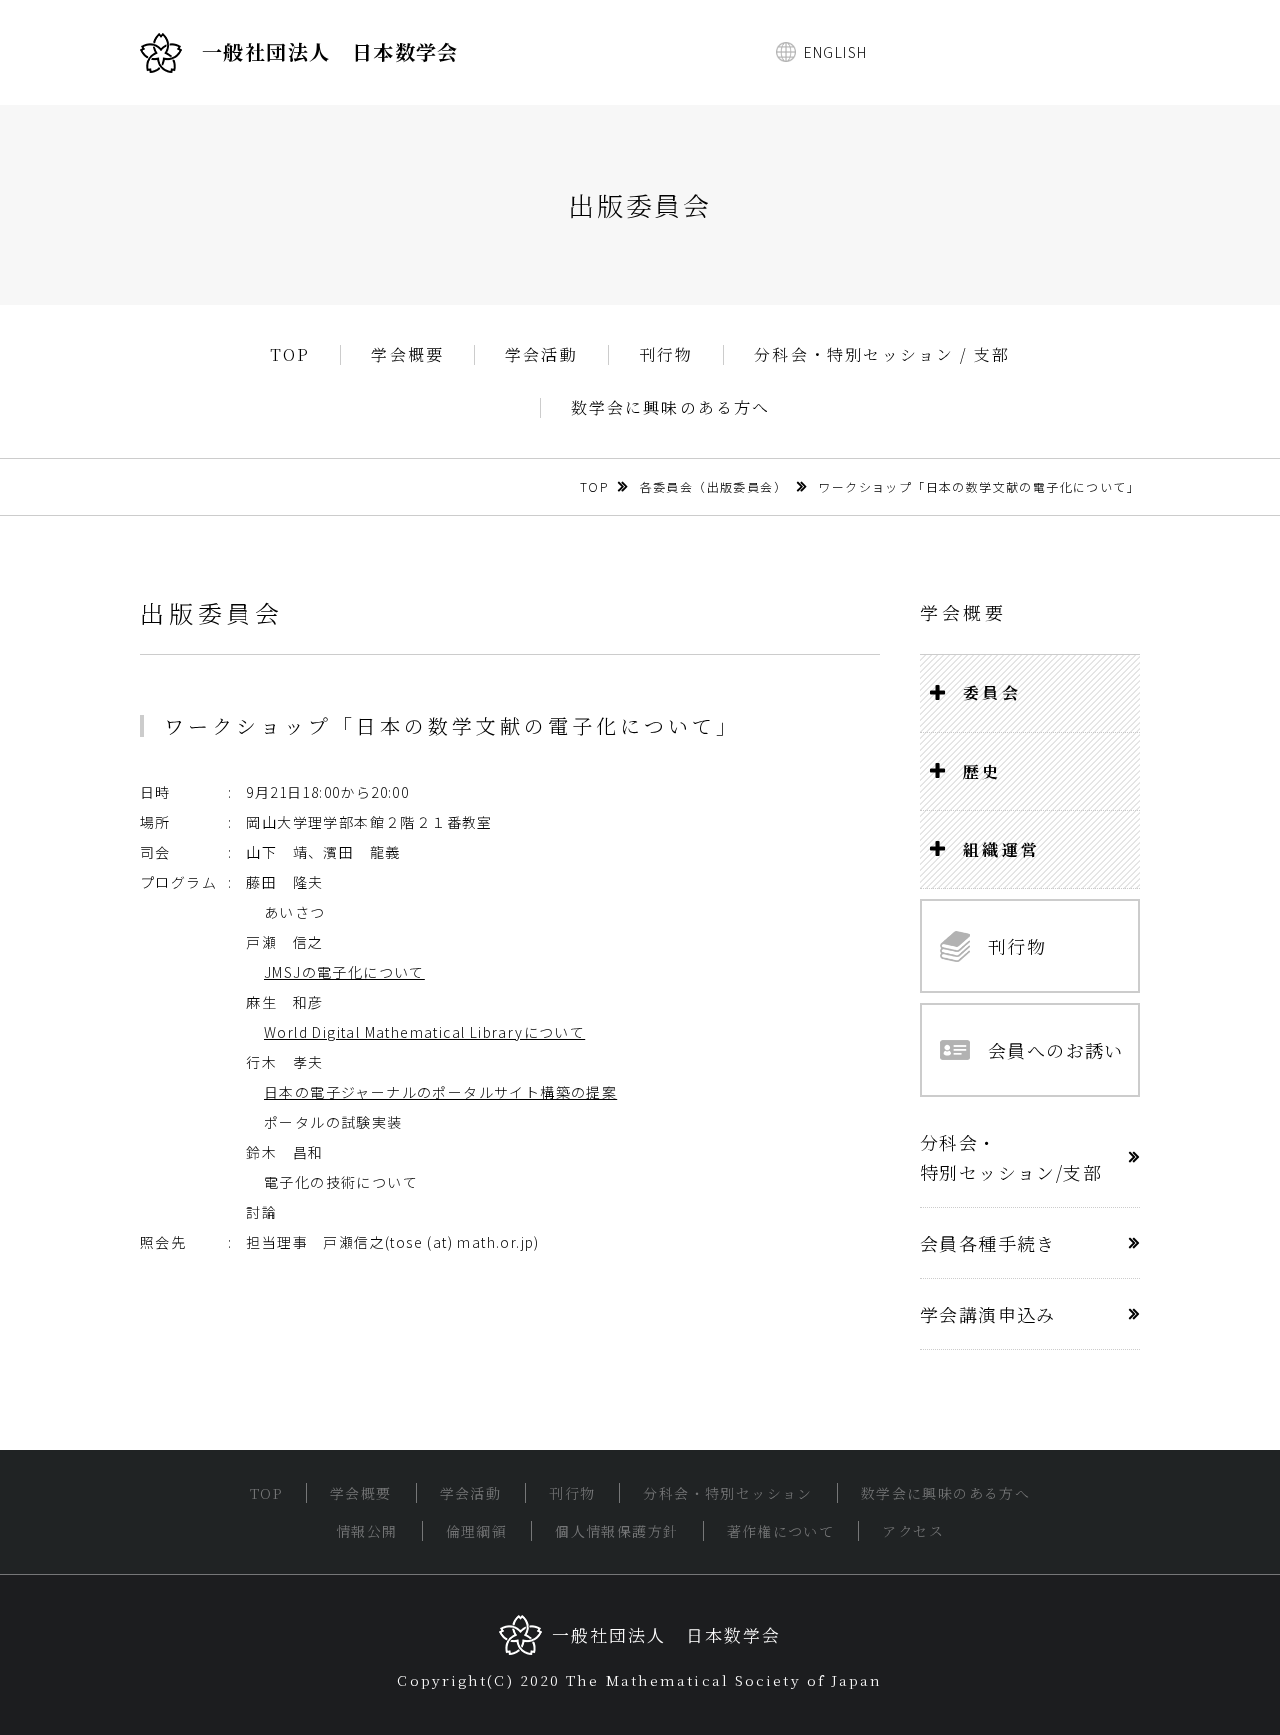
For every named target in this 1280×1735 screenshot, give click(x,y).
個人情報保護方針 (616, 1531)
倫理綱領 (477, 1531)
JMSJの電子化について (344, 972)
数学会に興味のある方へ (671, 408)
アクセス (913, 1531)
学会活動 (541, 355)
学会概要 (407, 355)
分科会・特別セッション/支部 (1011, 1157)
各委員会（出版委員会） (713, 486)
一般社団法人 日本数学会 (330, 51)
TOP (290, 355)
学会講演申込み (988, 1314)
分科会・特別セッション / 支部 (882, 355)
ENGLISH (836, 52)
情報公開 (367, 1531)
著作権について (781, 1531)
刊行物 (666, 355)
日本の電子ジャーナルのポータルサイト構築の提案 (440, 1092)
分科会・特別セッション (727, 1493)
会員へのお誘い (1056, 1050)
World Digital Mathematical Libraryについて (424, 1032)
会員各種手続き (988, 1243)
